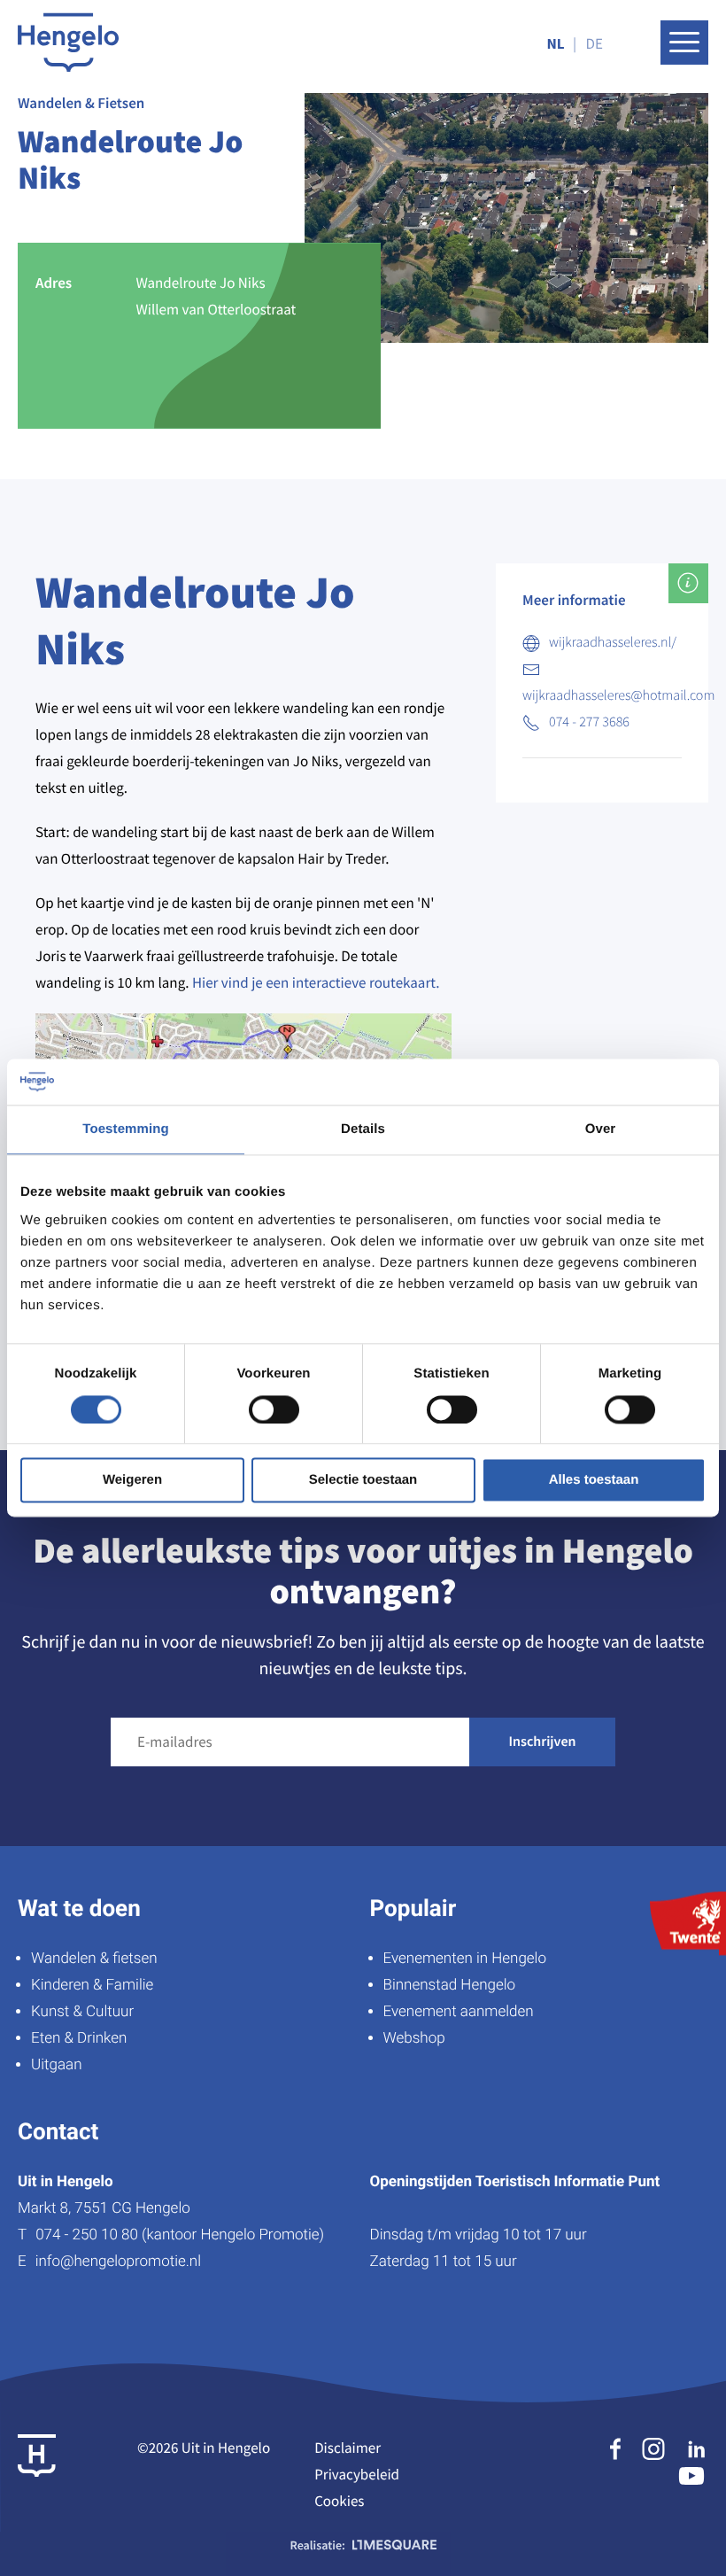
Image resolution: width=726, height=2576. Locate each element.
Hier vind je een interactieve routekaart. (316, 982)
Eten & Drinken (79, 2038)
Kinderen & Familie (92, 1985)
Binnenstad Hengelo (450, 1985)
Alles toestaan (594, 1481)
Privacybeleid (357, 2474)
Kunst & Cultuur (82, 2012)
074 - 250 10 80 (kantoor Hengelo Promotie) (180, 2235)
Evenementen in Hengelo (465, 1959)
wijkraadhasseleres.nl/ (613, 642)
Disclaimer (348, 2448)
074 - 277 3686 (589, 722)
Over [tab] (601, 1130)
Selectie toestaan (363, 1481)
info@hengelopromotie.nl (118, 2262)
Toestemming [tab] (126, 1130)
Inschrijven (543, 1742)
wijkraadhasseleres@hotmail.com (618, 695)
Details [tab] (363, 1130)
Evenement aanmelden (459, 2012)
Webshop (414, 2038)
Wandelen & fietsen (94, 1959)
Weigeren (132, 1481)
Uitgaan (56, 2065)
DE (595, 43)
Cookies (339, 2501)
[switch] (274, 1409)
